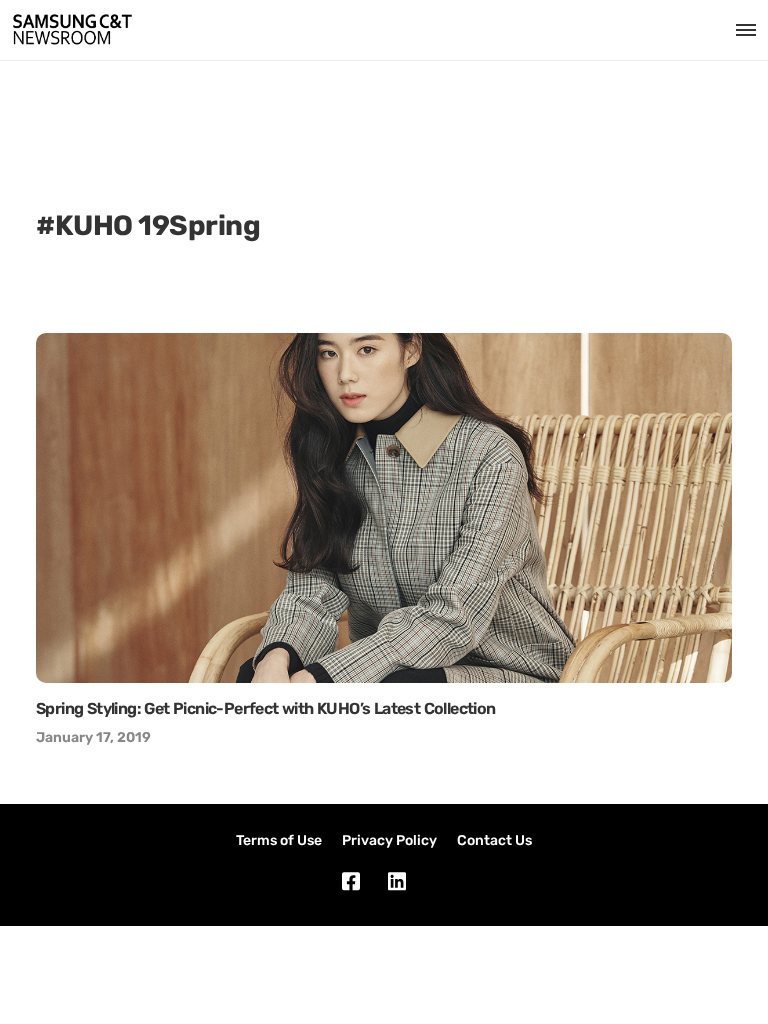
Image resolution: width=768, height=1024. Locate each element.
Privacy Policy (389, 840)
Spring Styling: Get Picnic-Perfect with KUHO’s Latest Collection (266, 708)
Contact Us (494, 840)
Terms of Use (279, 840)
